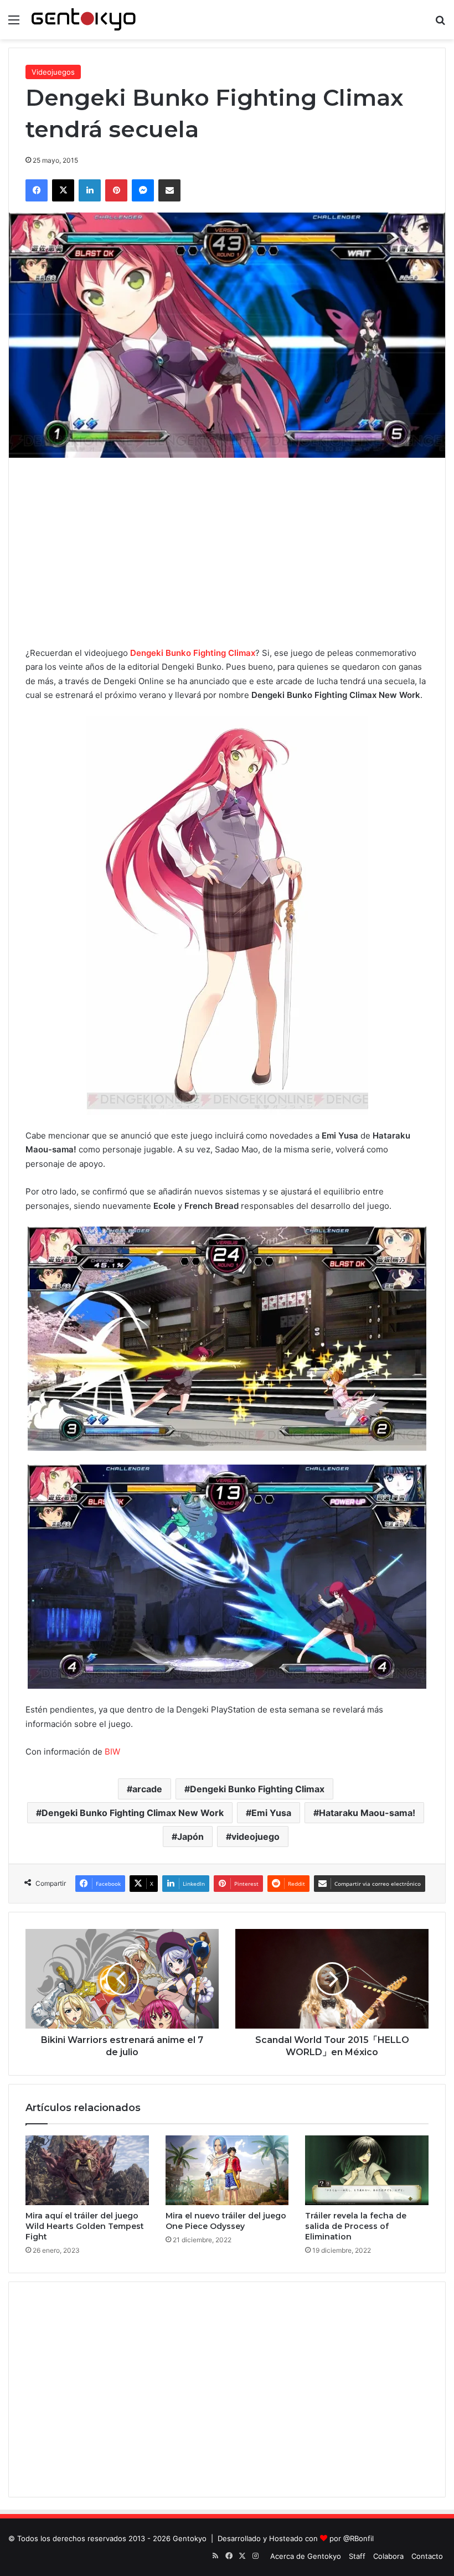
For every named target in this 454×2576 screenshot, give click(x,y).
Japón (190, 1837)
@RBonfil (358, 2538)
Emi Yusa (271, 1813)
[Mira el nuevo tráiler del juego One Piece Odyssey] (227, 2170)
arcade (147, 1789)
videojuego (256, 1837)
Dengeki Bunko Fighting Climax (193, 653)
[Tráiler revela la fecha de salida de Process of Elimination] (367, 2170)
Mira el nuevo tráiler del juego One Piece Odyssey (226, 2221)
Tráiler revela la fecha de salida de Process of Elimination (356, 2226)
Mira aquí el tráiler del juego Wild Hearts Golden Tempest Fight (85, 2226)
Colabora (388, 2556)
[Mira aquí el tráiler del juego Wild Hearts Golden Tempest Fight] (87, 2170)
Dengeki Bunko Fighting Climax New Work (133, 1813)
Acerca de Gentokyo (306, 2556)
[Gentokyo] (84, 20)
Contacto (427, 2556)
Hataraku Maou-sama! (367, 1813)
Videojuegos (53, 72)
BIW (112, 1752)
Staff (357, 2556)
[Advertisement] (227, 552)
